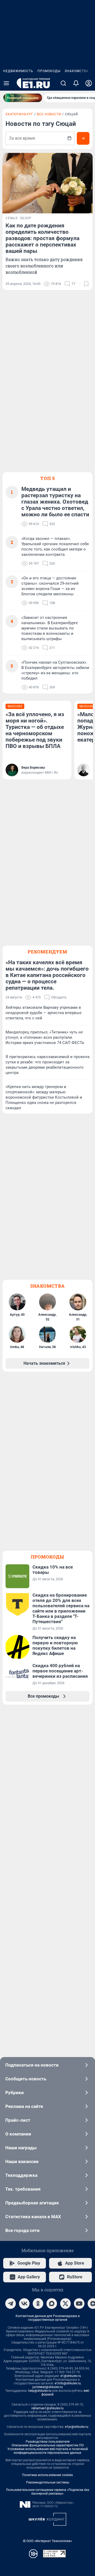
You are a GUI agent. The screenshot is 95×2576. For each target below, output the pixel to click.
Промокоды (49, 71)
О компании (18, 2134)
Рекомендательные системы (48, 2482)
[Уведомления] (76, 83)
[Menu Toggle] (6, 83)
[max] (52, 2304)
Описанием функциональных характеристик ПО (48, 2445)
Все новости (49, 114)
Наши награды (21, 2148)
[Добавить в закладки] (86, 284)
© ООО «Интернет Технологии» (47, 2541)
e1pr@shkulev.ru (77, 2427)
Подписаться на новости (32, 2065)
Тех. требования (23, 2189)
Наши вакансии (22, 2161)
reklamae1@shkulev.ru (47, 2408)
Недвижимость (18, 71)
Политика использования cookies (47, 2475)
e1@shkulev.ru (71, 2376)
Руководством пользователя (48, 2442)
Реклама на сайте (24, 2106)
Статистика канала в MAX (33, 2217)
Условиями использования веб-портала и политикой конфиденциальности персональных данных (48, 2451)
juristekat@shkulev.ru (48, 2387)
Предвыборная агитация (32, 2203)
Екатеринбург (19, 114)
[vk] (24, 2304)
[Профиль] (89, 83)
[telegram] (11, 2304)
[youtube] (79, 2304)
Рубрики (15, 2093)
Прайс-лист (18, 2120)
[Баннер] (23, 98)
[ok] (38, 2304)
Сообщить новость (26, 2079)
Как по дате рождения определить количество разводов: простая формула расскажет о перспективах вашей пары (42, 238)
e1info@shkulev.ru (68, 2383)
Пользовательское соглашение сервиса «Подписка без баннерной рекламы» (48, 2492)
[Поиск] (63, 83)
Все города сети (22, 2230)
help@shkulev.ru (40, 2391)
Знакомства (77, 71)
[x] (65, 2304)
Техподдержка (21, 2175)
